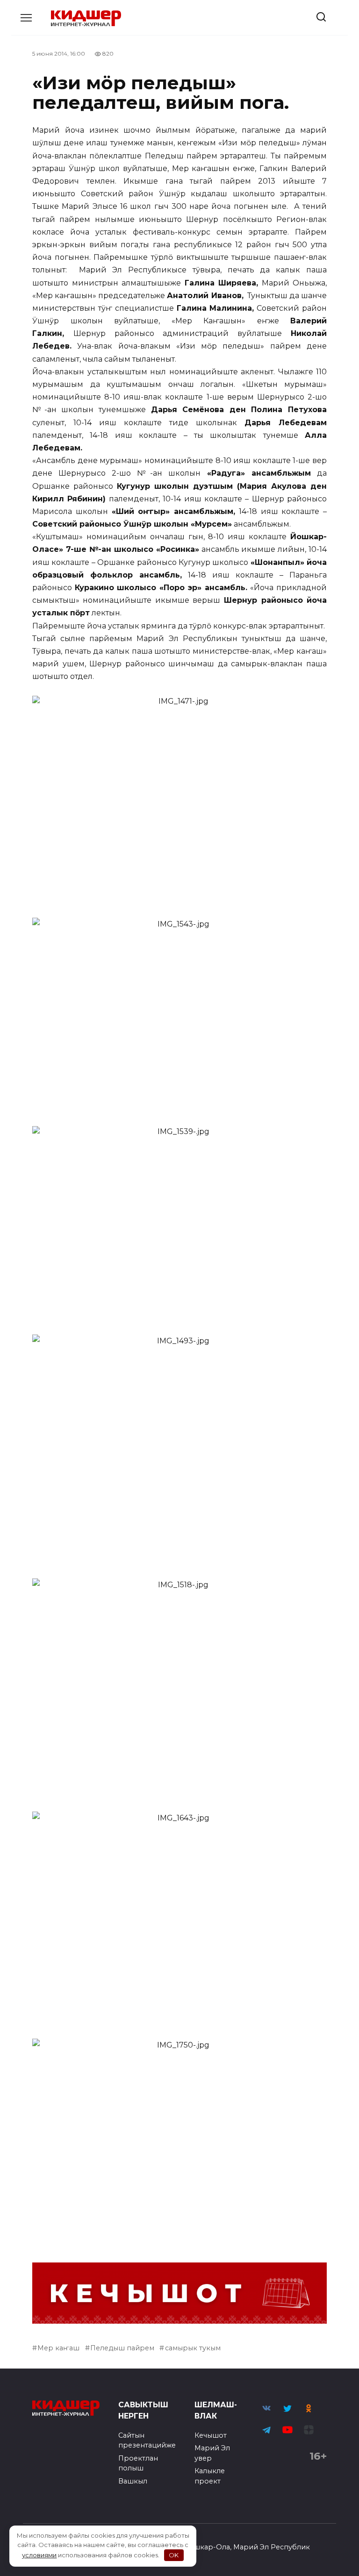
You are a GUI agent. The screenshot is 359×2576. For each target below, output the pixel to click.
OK (174, 2555)
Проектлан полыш (138, 2463)
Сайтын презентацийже (147, 2440)
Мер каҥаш (58, 2348)
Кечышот (211, 2435)
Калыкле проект (210, 2476)
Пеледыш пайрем (122, 2348)
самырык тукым (193, 2348)
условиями (39, 2555)
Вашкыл (133, 2481)
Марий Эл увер (212, 2453)
